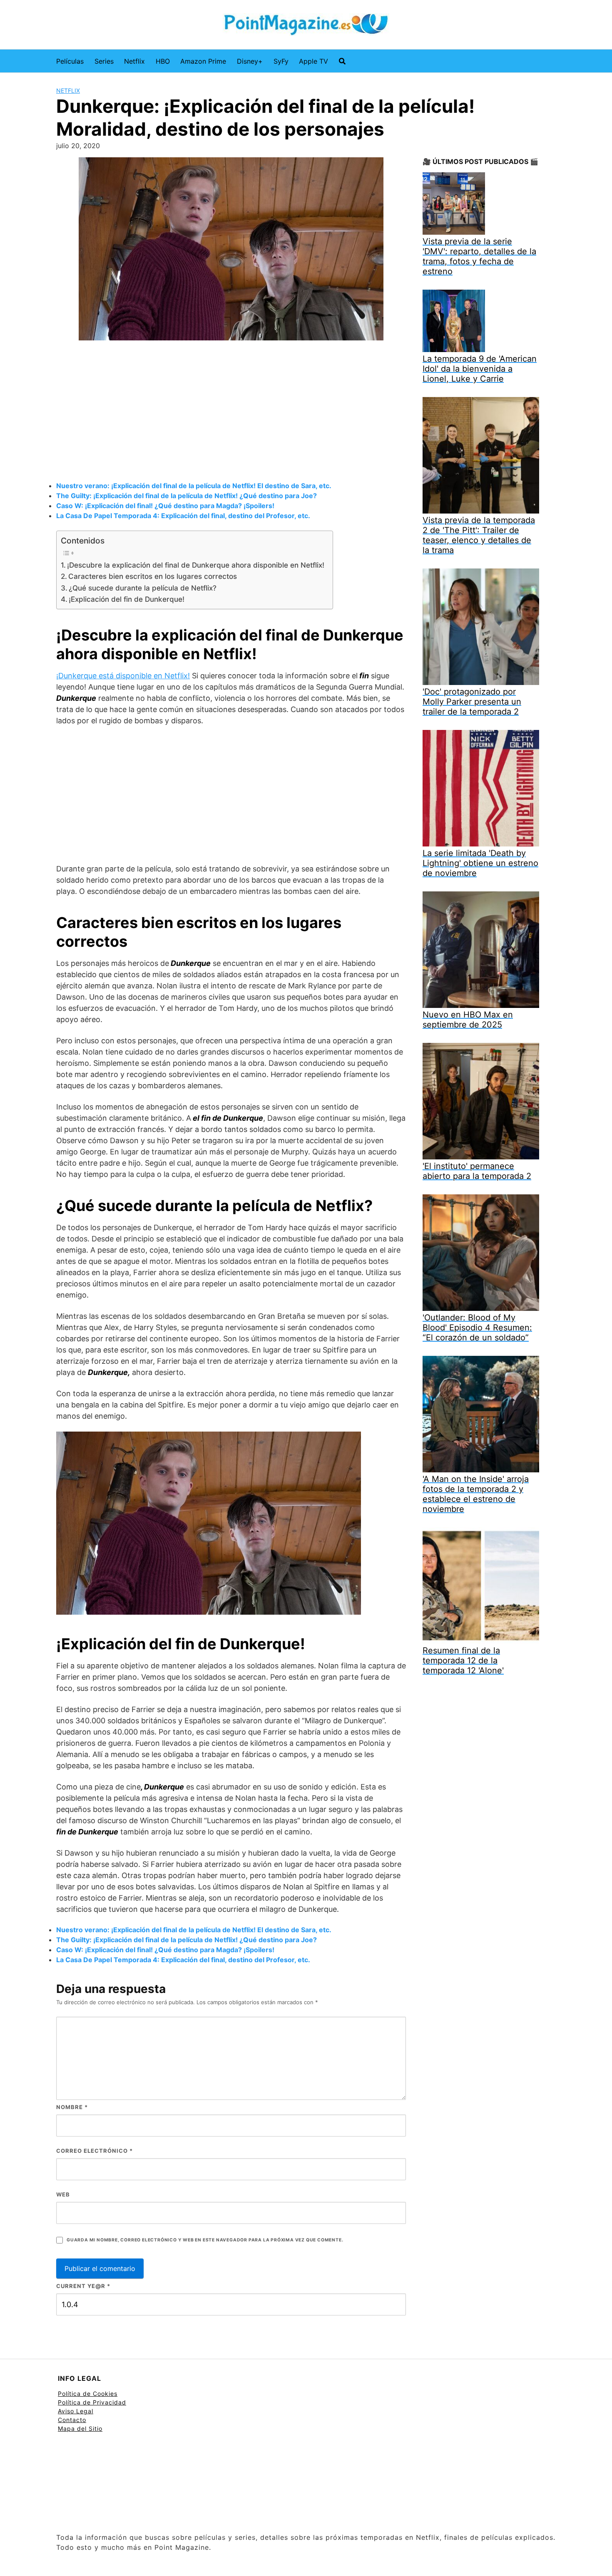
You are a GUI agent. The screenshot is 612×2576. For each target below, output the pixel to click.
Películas (70, 61)
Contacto (72, 2420)
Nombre (72, 2107)
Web (63, 2194)
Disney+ (250, 61)
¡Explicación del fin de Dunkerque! (127, 599)
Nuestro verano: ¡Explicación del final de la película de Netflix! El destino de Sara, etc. (194, 486)
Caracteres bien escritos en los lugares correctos (153, 576)
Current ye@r (83, 2286)
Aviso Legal (76, 2411)
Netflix (134, 61)
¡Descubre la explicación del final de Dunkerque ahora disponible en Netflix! (196, 565)
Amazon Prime (203, 61)
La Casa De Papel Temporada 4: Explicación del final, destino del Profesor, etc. (183, 516)
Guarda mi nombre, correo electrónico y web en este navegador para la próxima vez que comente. (205, 2240)
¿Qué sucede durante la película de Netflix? (143, 588)
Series (104, 61)
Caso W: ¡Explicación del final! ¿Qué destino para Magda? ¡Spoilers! (165, 506)
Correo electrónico (95, 2151)
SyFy (281, 61)
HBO (163, 61)
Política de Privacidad (92, 2402)
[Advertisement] (231, 412)
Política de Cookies (88, 2394)
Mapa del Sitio (80, 2428)
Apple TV (313, 61)
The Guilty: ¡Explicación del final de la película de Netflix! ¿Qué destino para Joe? (187, 496)
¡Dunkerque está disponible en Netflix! (123, 676)
